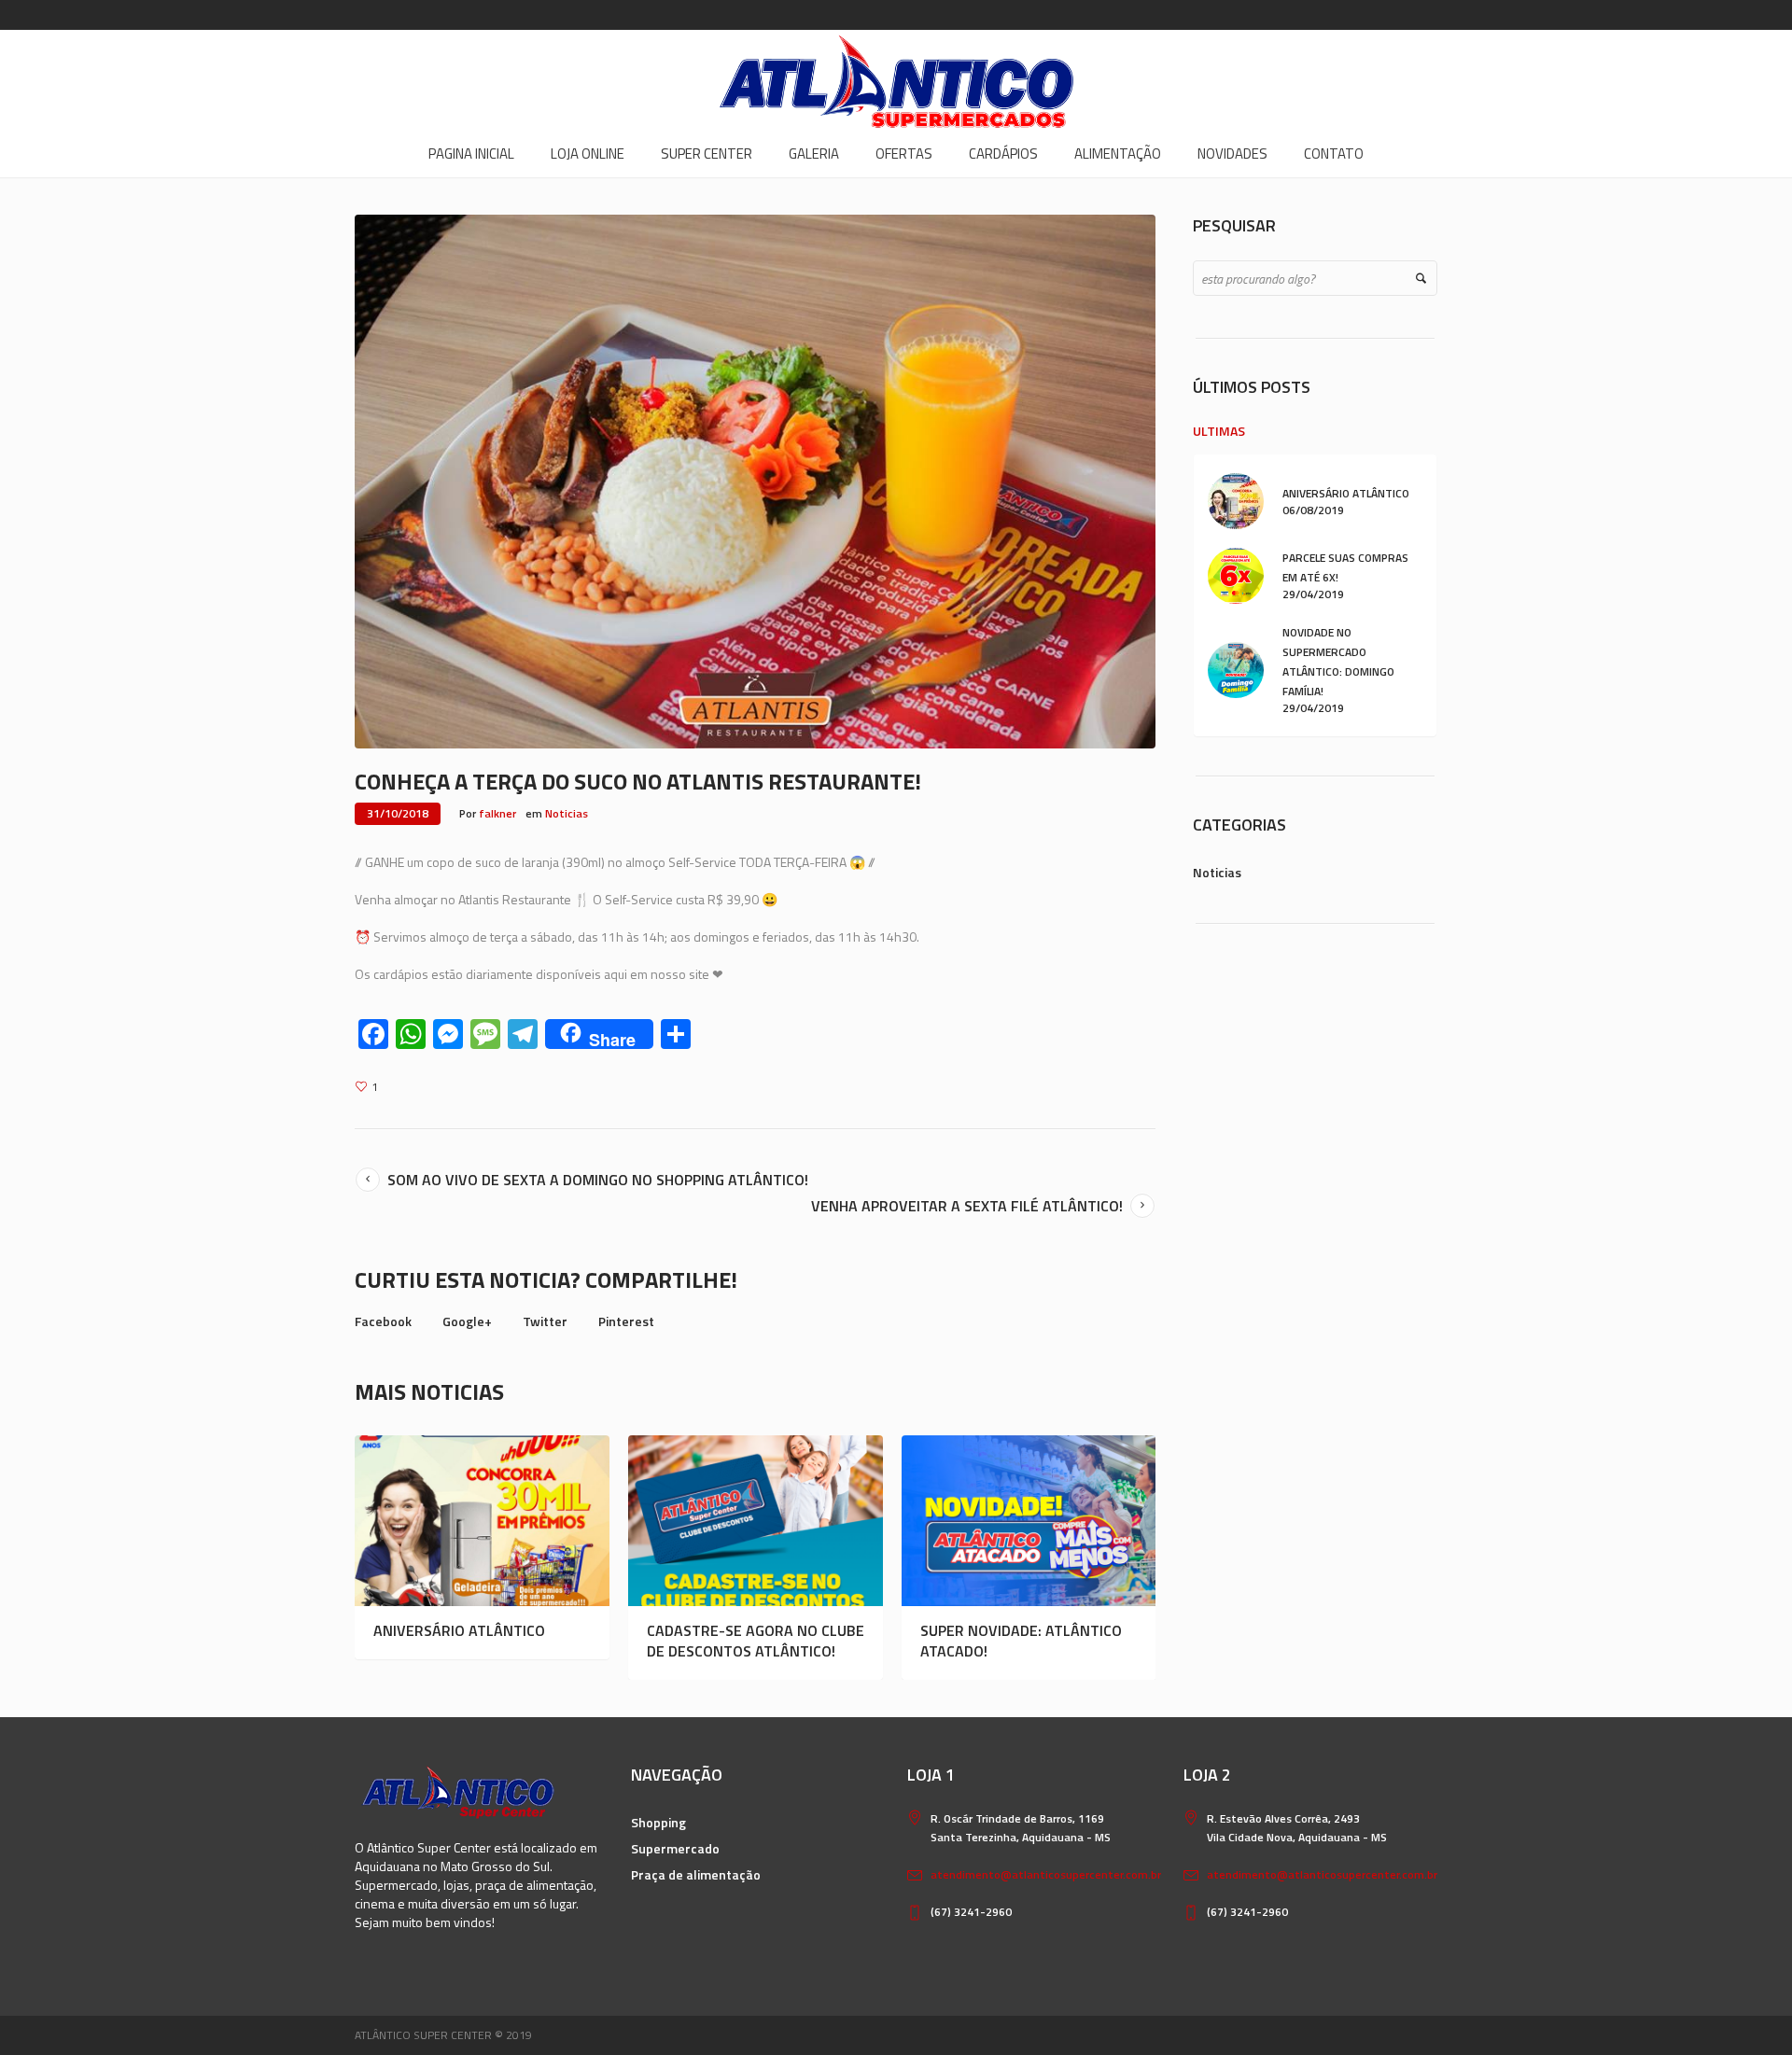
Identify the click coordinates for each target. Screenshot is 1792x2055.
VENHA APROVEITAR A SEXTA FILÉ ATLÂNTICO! (967, 1206)
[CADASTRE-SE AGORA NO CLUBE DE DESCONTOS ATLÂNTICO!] (756, 1521)
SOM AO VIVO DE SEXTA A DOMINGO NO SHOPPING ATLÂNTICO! (598, 1180)
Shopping (658, 1822)
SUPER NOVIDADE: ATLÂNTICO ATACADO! (1021, 1641)
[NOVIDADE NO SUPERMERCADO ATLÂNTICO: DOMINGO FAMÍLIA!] (1236, 669)
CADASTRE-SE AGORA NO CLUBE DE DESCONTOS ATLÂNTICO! (756, 1641)
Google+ (467, 1321)
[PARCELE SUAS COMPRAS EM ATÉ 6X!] (1236, 574)
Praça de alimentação (696, 1874)
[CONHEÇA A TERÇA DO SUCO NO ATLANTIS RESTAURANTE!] (755, 480)
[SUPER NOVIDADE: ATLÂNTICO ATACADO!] (1029, 1521)
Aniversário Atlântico (459, 1630)
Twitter (545, 1321)
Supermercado (675, 1848)
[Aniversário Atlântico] (482, 1521)
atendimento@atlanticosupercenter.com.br (1046, 1874)
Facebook (383, 1321)
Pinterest (626, 1321)
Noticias (567, 813)
